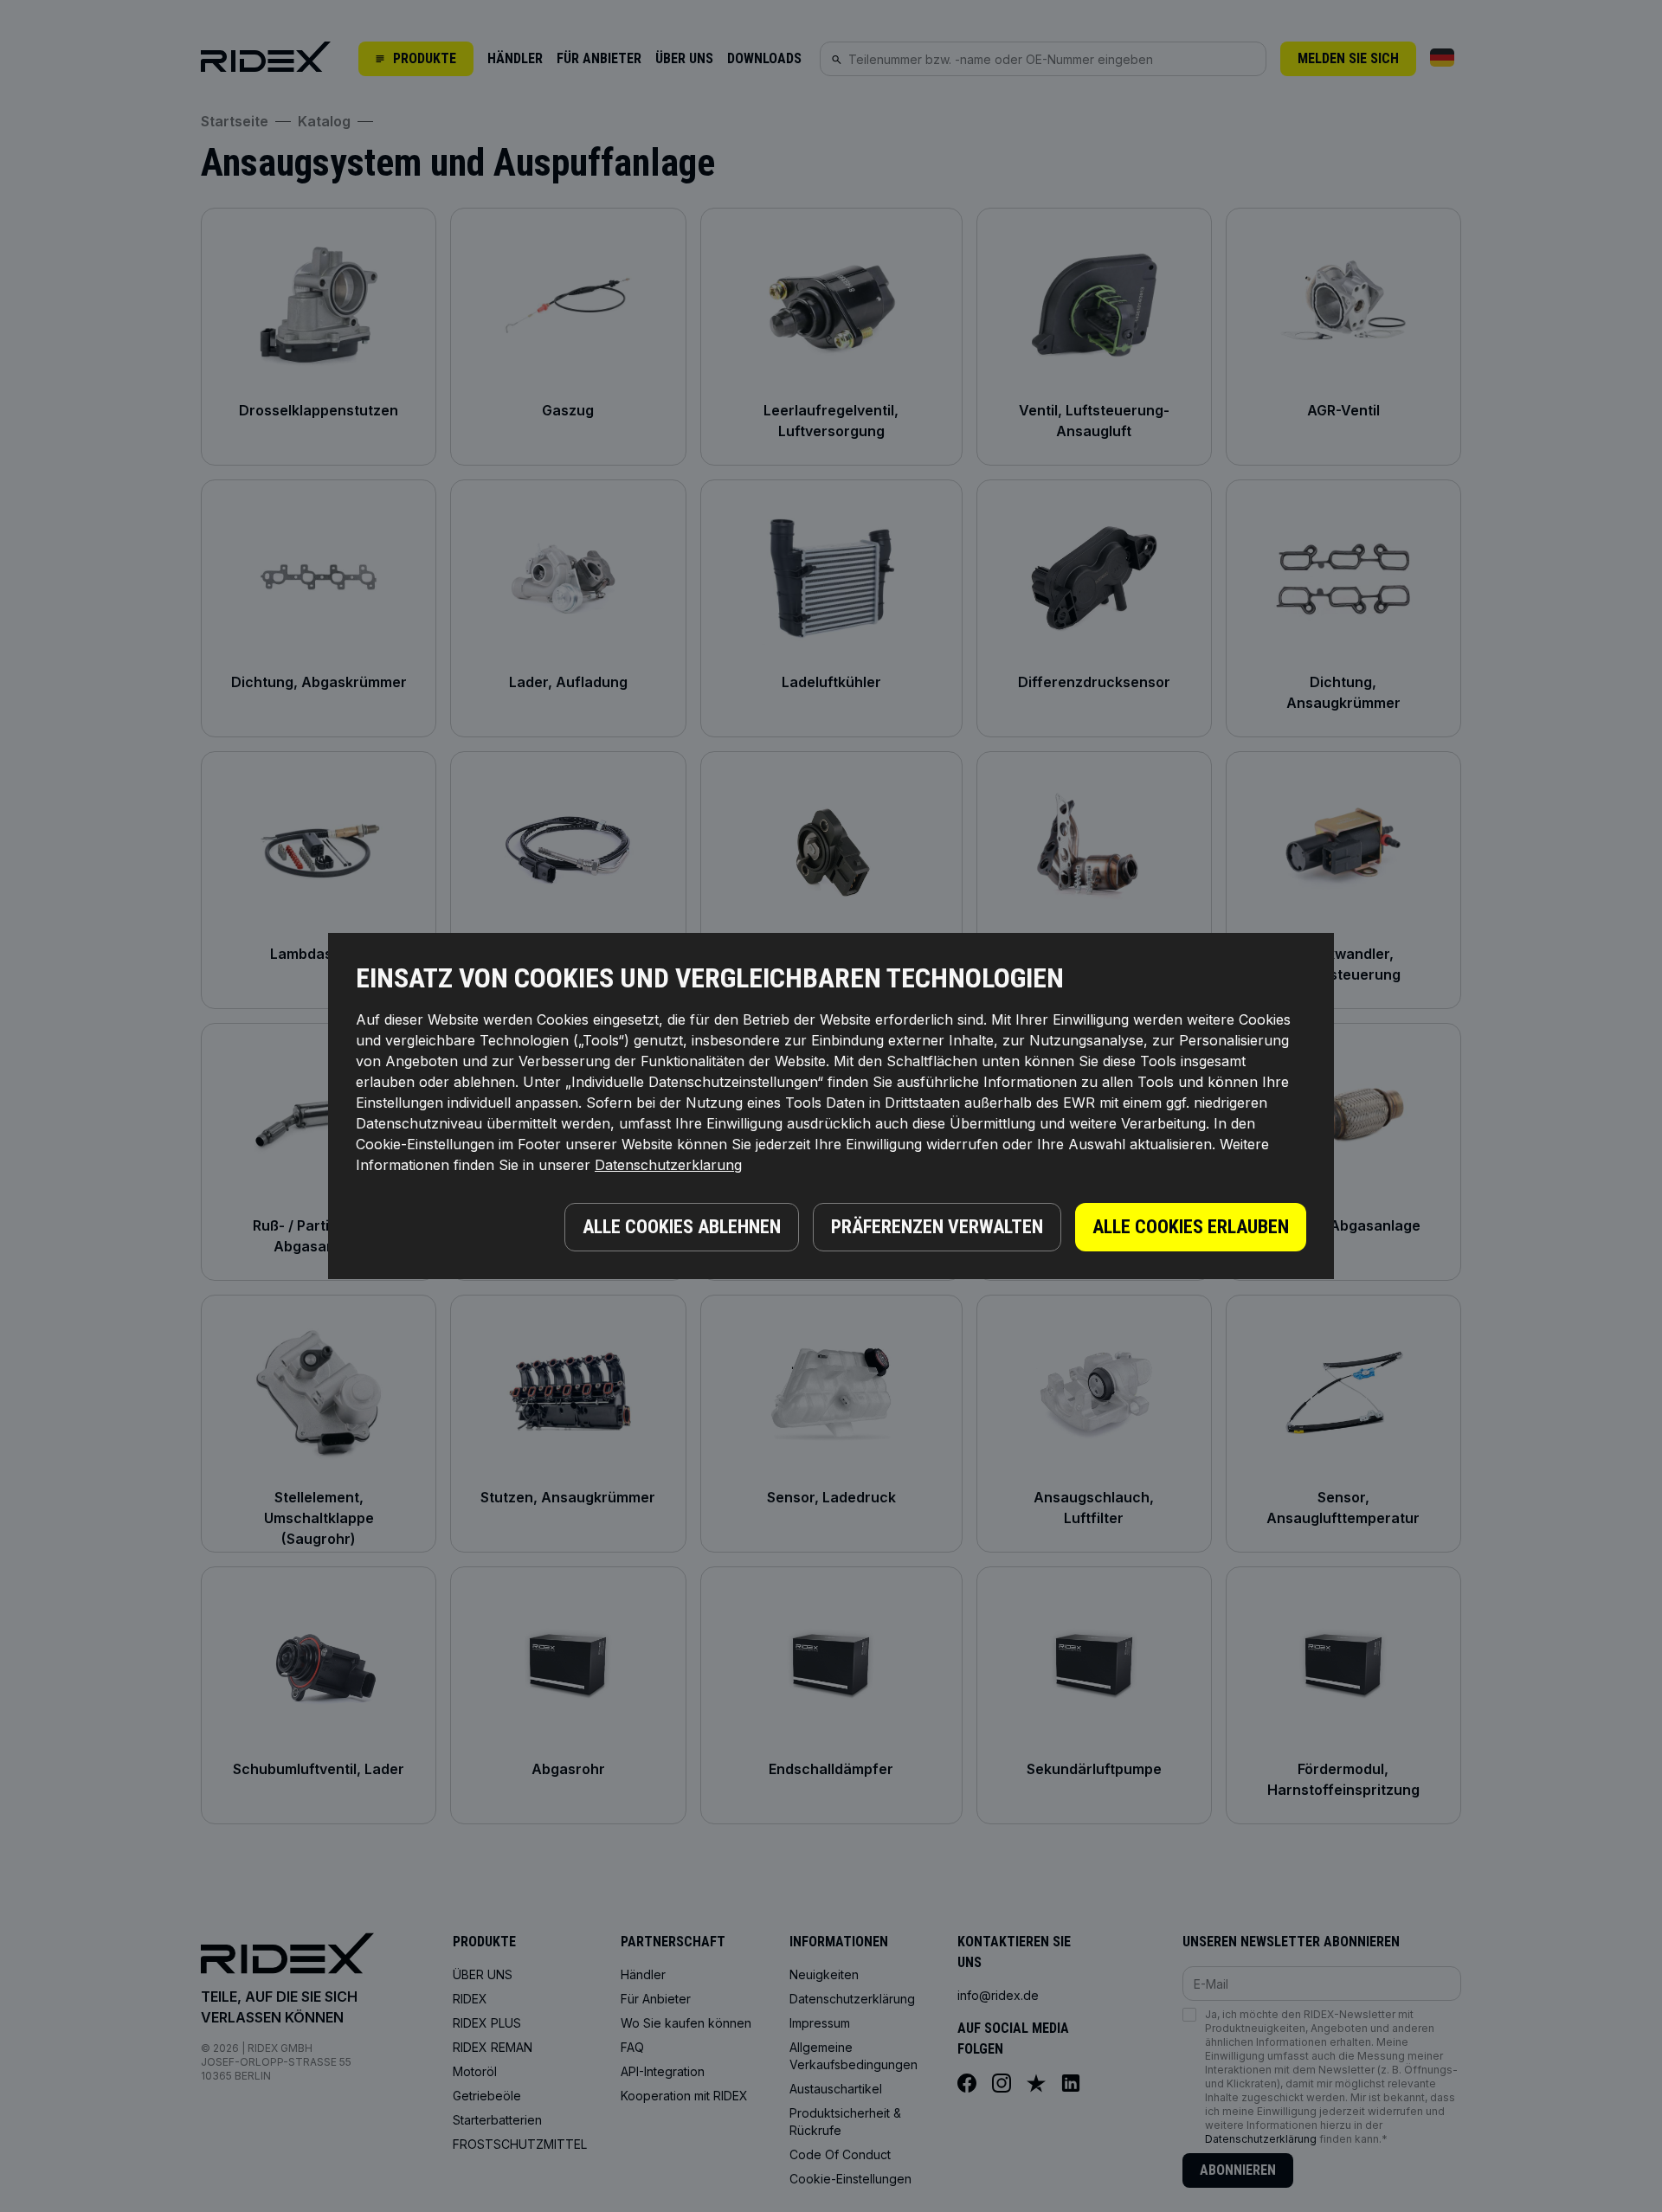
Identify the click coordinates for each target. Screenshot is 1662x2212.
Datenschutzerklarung (668, 1165)
